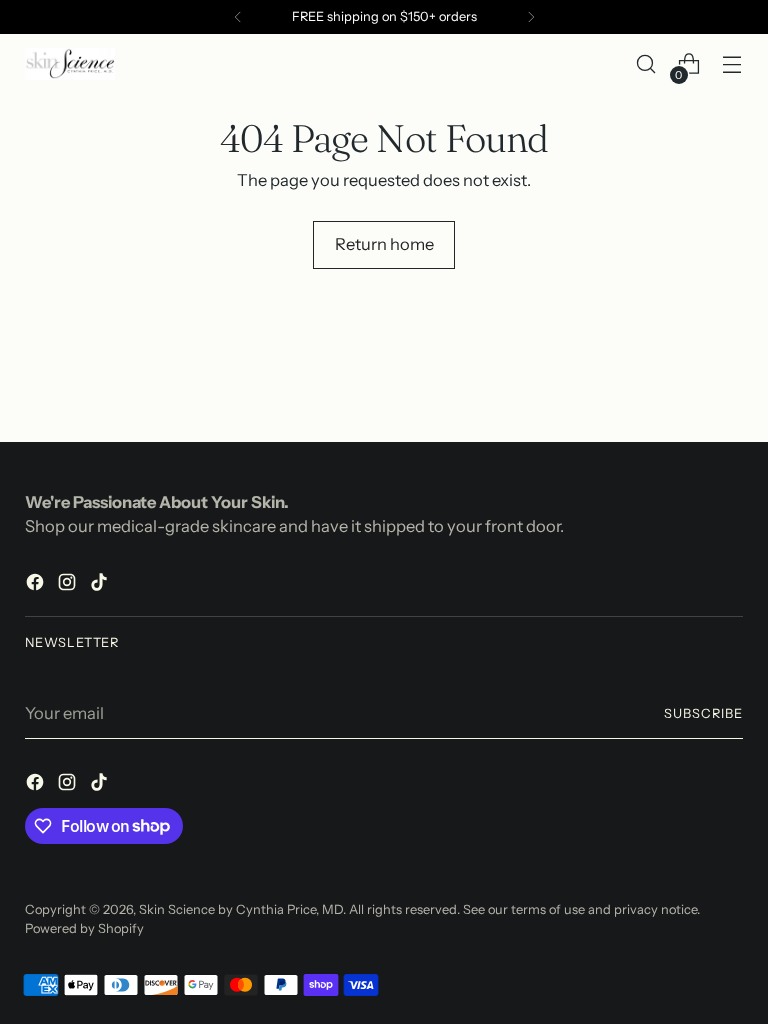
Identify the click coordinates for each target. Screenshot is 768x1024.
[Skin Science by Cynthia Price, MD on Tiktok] (101, 585)
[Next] (531, 17)
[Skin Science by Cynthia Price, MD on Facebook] (37, 585)
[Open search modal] (646, 64)
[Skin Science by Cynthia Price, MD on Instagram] (69, 585)
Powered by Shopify (84, 928)
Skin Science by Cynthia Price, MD (241, 909)
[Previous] (238, 17)
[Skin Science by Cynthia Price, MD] (70, 64)
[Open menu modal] (732, 64)
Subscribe (703, 713)
